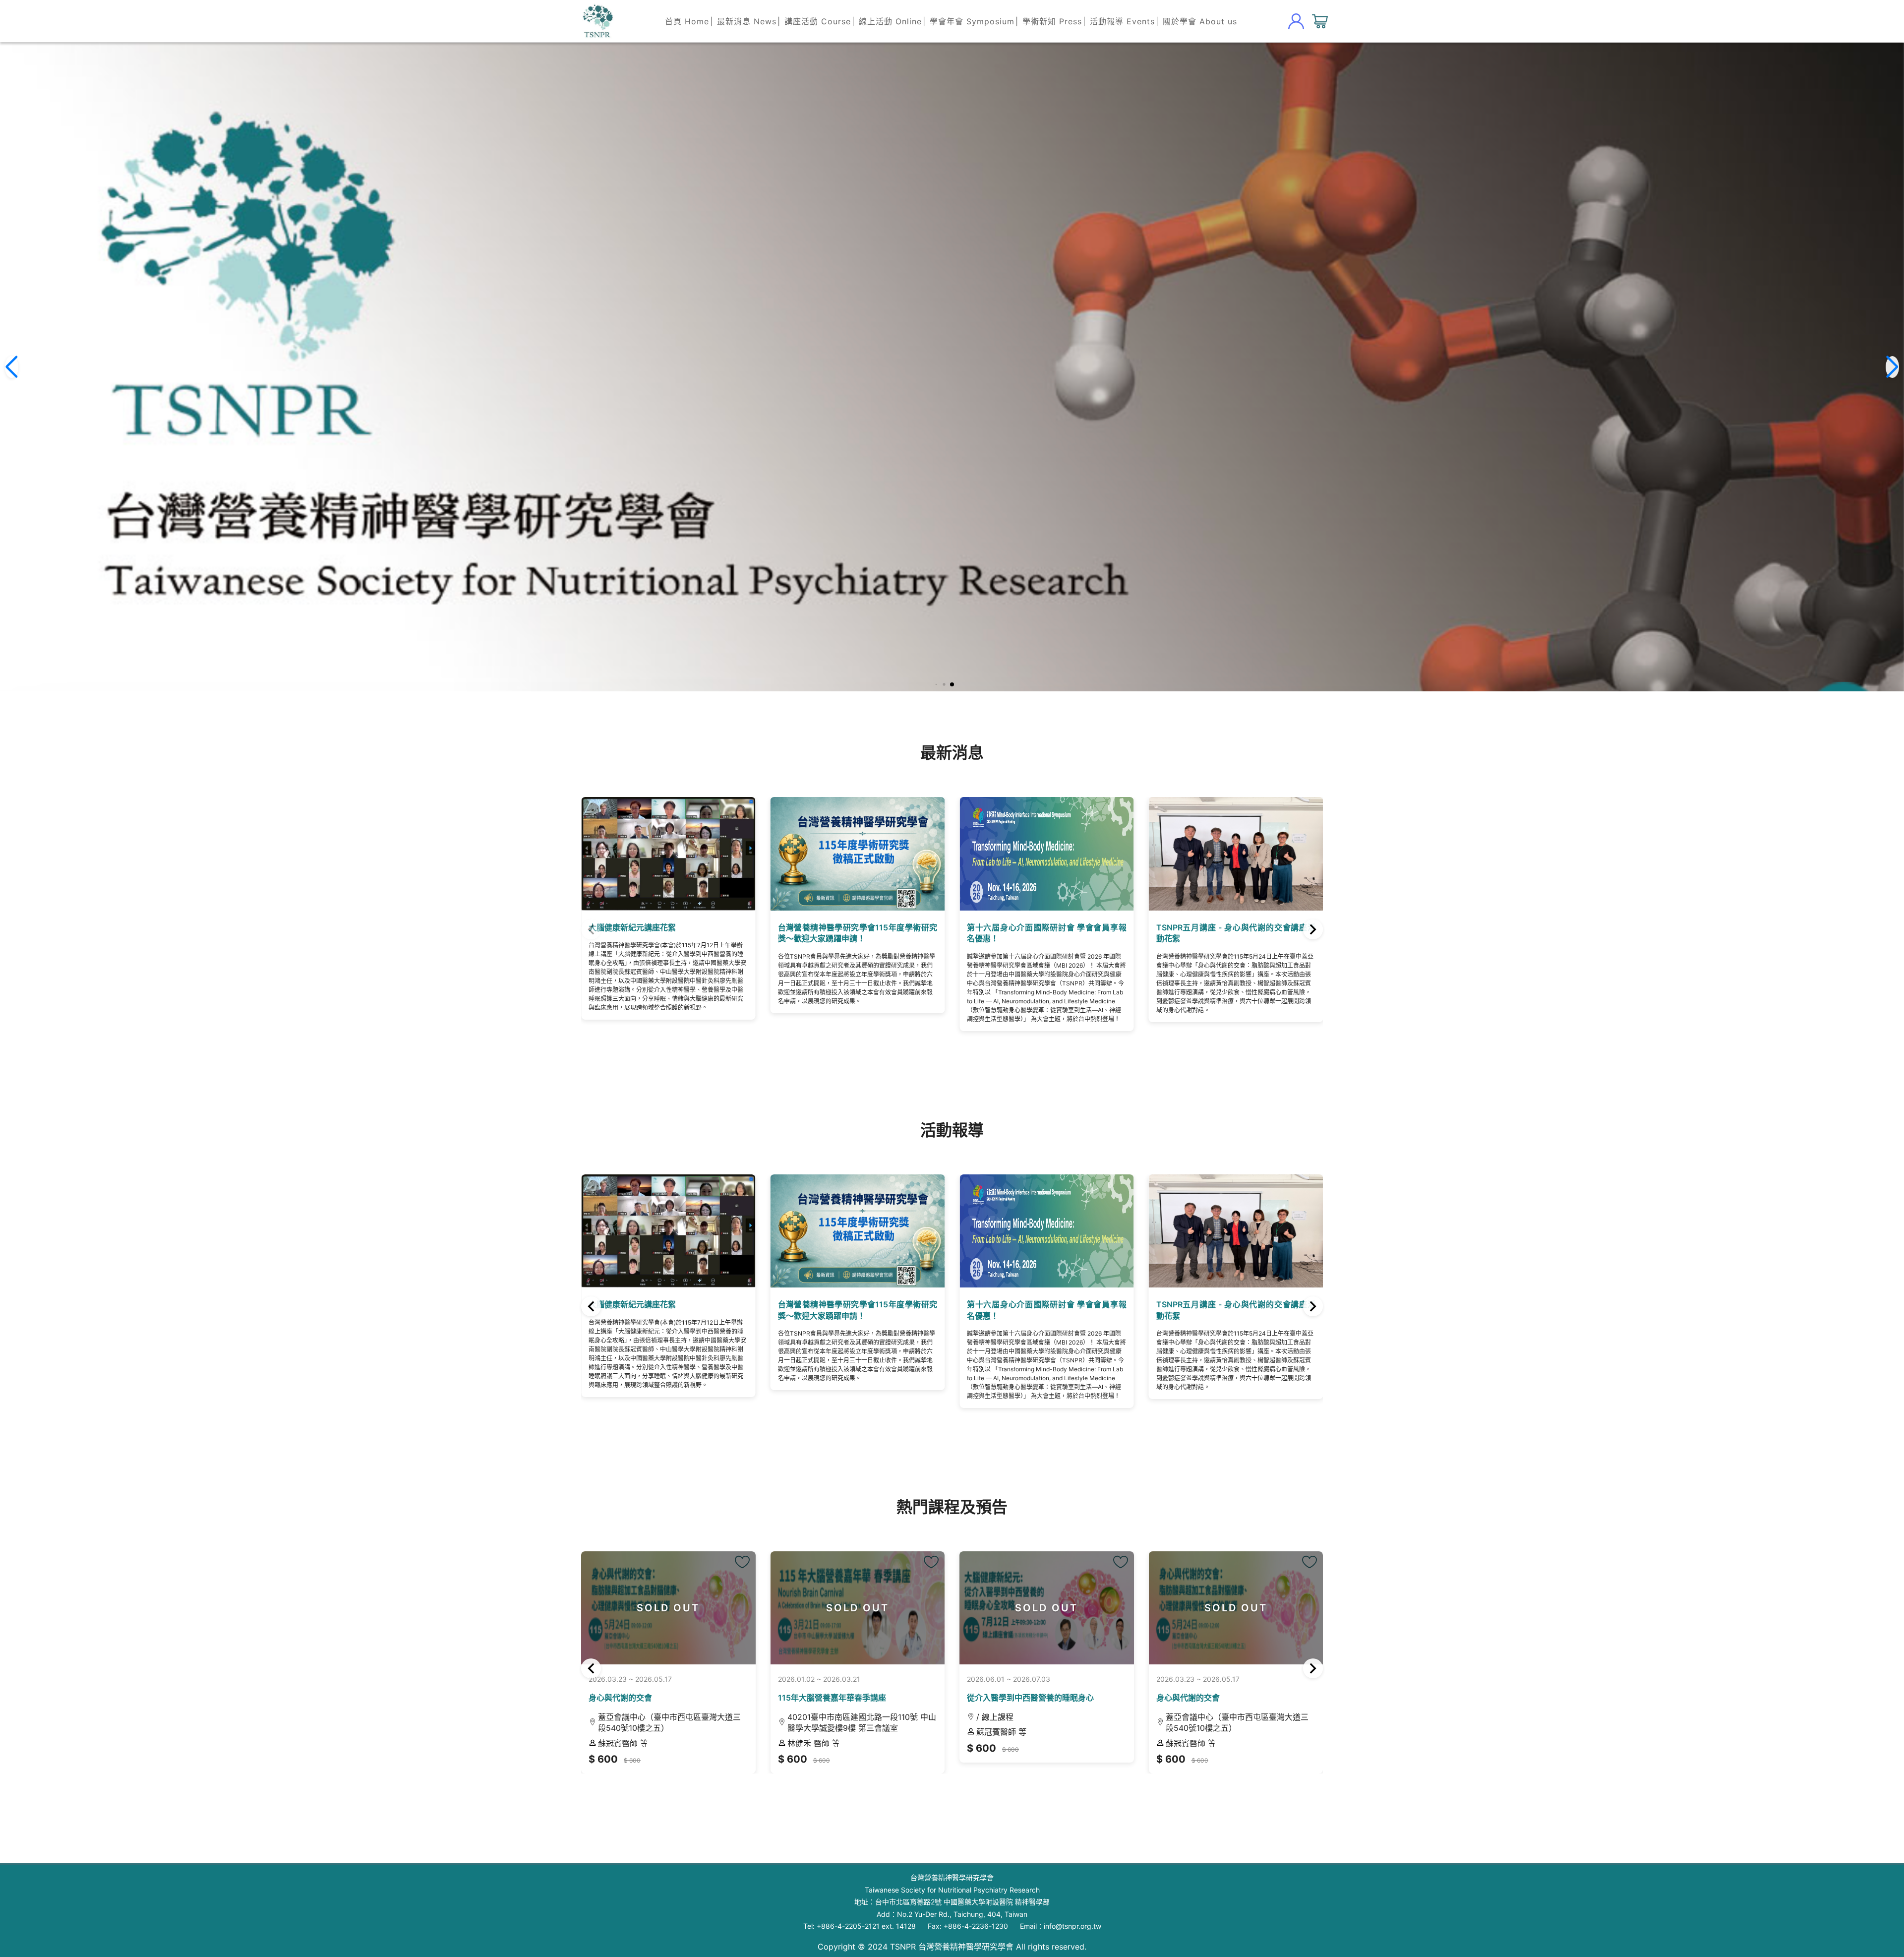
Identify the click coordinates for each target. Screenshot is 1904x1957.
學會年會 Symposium (972, 21)
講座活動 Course (818, 21)
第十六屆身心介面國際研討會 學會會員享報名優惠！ (858, 933)
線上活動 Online (890, 21)
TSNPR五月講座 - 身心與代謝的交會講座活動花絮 (1047, 933)
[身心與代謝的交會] (1147, 1562)
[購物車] (1320, 21)
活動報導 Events (1122, 21)
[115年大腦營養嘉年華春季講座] (769, 1562)
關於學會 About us (1200, 21)
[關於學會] (597, 21)
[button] (952, 684)
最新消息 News (747, 21)
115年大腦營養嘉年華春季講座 (669, 1698)
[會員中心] (1296, 21)
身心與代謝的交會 (1025, 1698)
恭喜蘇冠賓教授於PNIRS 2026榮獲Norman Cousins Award (1236, 933)
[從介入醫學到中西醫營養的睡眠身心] (958, 1562)
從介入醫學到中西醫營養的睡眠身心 (868, 1698)
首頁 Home (687, 21)
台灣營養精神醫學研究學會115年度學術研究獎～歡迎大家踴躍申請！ (668, 933)
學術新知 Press (1052, 21)
